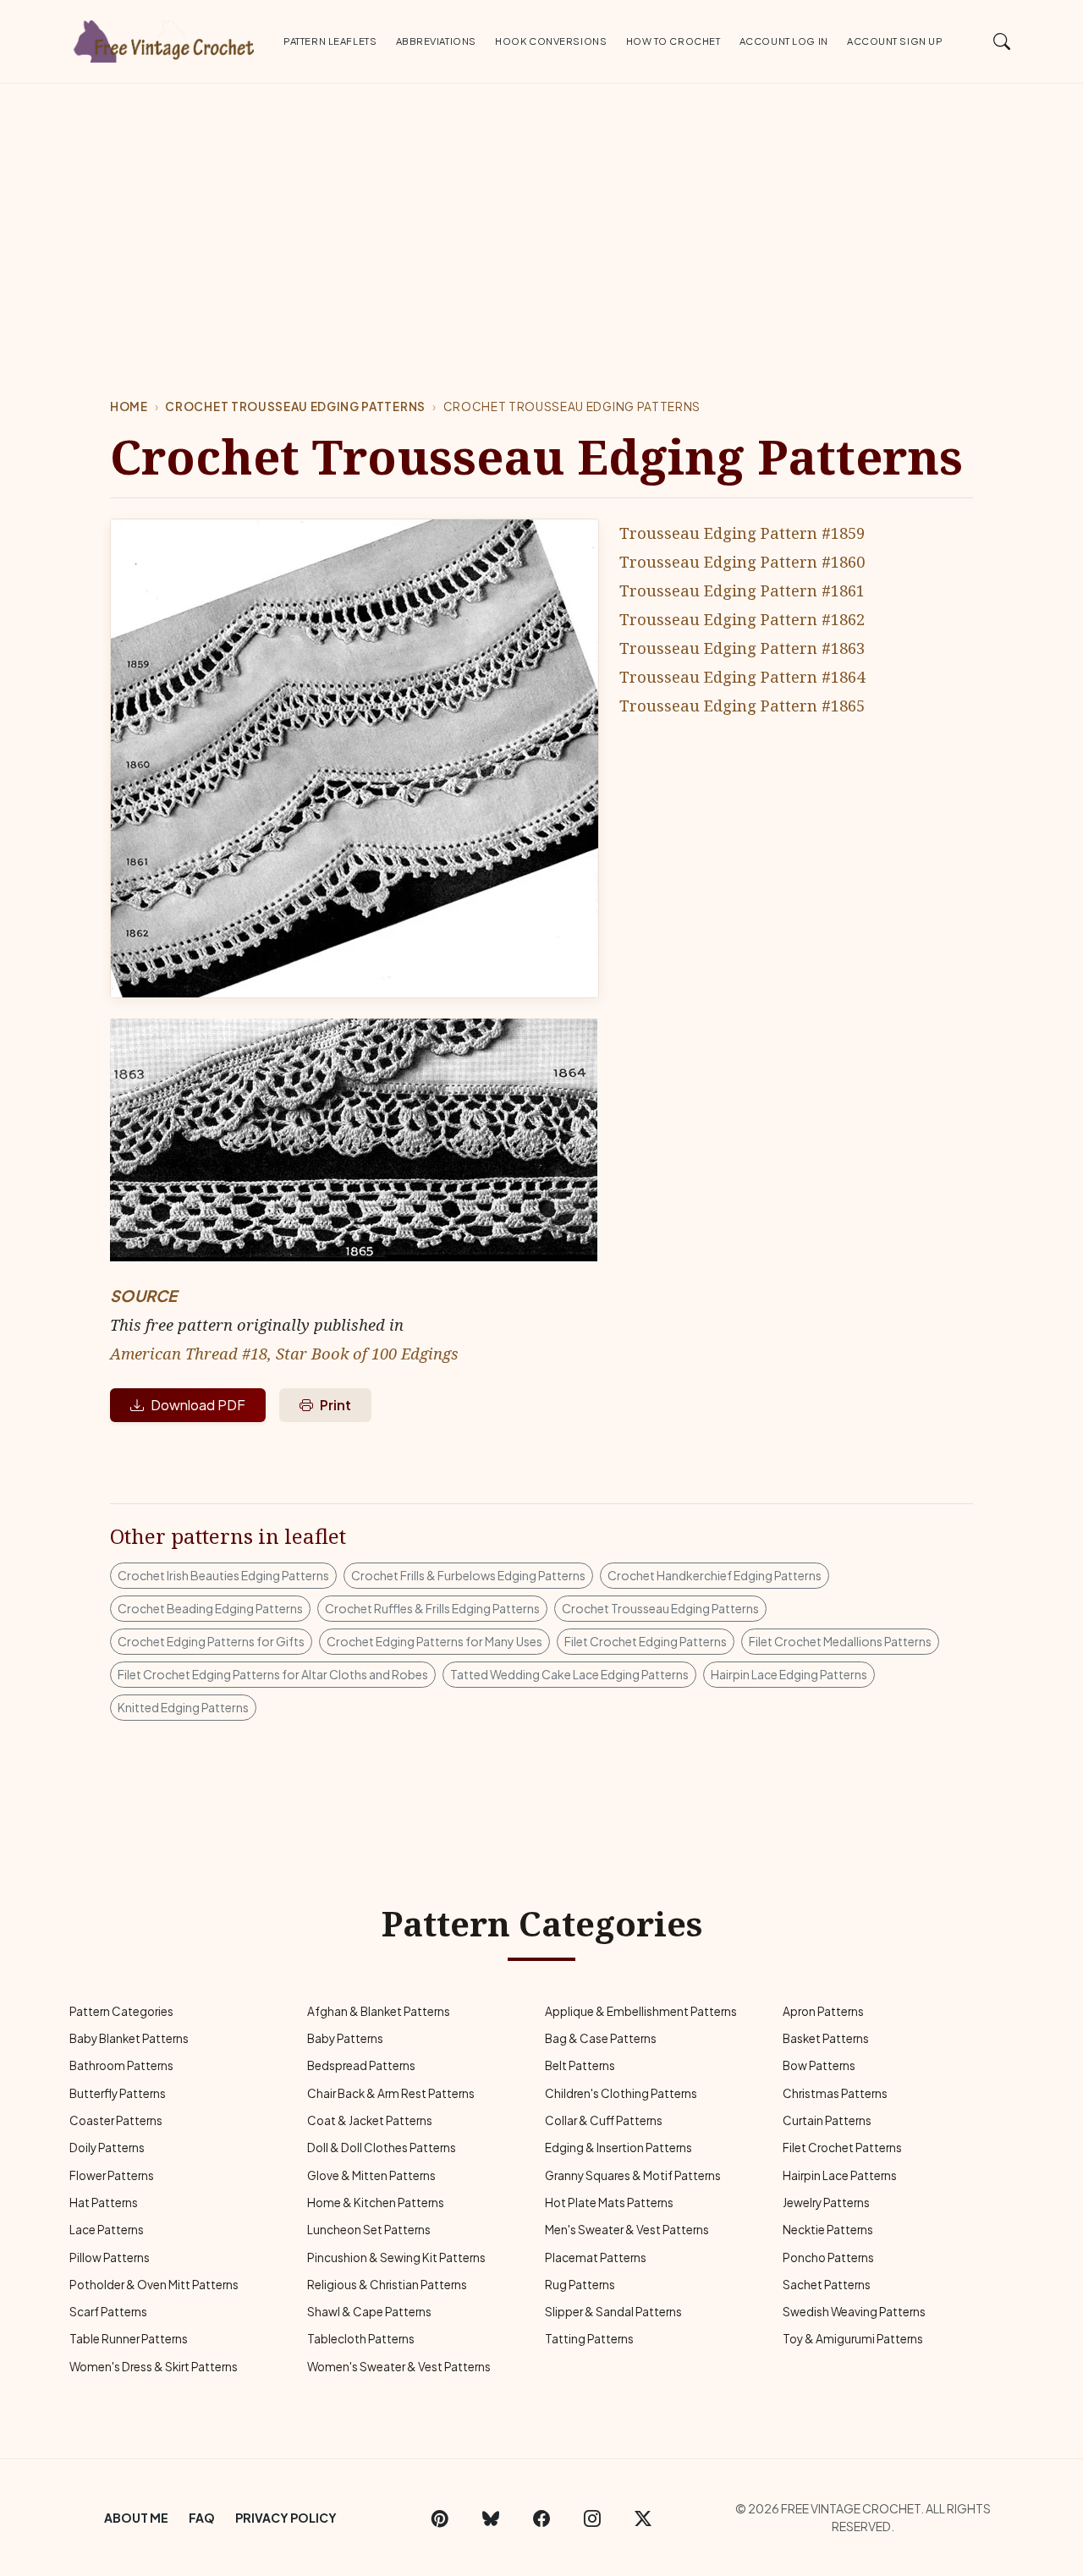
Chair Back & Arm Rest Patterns (391, 2093)
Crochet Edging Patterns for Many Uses (434, 1641)
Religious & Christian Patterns (387, 2285)
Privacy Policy (286, 2518)
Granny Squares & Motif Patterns (633, 2175)
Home (129, 406)
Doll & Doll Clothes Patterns (382, 2148)
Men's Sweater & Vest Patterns (627, 2230)
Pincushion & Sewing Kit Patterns (396, 2257)
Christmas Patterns (835, 2093)
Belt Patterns (580, 2065)
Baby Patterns (345, 2038)
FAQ (202, 2518)
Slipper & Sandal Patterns (613, 2312)
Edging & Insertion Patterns (618, 2148)
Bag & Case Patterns (601, 2038)
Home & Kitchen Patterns (376, 2203)
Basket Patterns (826, 2038)
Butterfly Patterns (118, 2093)
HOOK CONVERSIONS (551, 41)
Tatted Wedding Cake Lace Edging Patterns (569, 1674)
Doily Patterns (107, 2148)
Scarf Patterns (108, 2312)
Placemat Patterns (596, 2257)
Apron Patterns (823, 2011)
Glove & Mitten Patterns (371, 2175)
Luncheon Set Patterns (369, 2230)
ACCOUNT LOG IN (784, 41)
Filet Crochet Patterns (842, 2148)
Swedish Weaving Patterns (854, 2312)
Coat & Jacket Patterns (370, 2120)
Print (335, 1405)
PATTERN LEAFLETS (330, 41)
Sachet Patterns (827, 2285)
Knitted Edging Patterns (183, 1707)
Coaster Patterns (116, 2120)
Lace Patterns (107, 2230)
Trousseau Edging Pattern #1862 (742, 619)
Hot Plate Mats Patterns (609, 2203)
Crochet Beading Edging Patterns (210, 1608)
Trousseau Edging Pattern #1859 (742, 533)
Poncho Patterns (828, 2257)
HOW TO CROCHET (673, 41)
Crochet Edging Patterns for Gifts (211, 1641)
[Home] (165, 38)
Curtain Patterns (827, 2120)
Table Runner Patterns (129, 2339)
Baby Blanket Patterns (129, 2038)
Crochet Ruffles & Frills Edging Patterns (432, 1608)
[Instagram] (592, 2518)
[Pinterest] (440, 2518)
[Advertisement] (541, 211)
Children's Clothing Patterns (621, 2093)
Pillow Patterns (110, 2257)
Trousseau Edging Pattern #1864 (742, 676)
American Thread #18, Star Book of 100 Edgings (284, 1353)
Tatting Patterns (589, 2339)
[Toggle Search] (1002, 41)
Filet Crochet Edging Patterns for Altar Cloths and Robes (273, 1674)
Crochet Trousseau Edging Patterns (295, 406)
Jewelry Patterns (826, 2203)
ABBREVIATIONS (436, 41)
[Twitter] (643, 2518)
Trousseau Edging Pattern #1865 (742, 705)
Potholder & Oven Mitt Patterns (154, 2285)
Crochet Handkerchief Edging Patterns (715, 1575)
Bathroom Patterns (121, 2065)
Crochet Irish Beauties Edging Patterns (223, 1575)
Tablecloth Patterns (361, 2339)
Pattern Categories (121, 2011)
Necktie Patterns (828, 2230)
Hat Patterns (104, 2203)
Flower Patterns (112, 2175)
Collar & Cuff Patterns (604, 2120)
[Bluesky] (491, 2518)
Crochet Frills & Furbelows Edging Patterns (468, 1575)
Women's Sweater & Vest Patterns (399, 2367)
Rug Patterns (580, 2285)
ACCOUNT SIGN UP (895, 41)
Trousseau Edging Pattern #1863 (742, 648)
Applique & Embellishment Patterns (641, 2011)
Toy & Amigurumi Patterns (853, 2339)
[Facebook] (541, 2518)
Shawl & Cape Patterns (369, 2312)
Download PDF (198, 1405)
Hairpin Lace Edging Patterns (789, 1674)
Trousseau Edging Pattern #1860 (742, 561)
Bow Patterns (819, 2065)
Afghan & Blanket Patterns (379, 2011)
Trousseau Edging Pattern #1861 (742, 590)
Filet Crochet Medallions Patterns (840, 1641)
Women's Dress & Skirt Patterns (154, 2367)
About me (136, 2518)
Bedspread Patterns (361, 2065)
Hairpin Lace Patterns (840, 2175)
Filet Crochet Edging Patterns (646, 1641)
